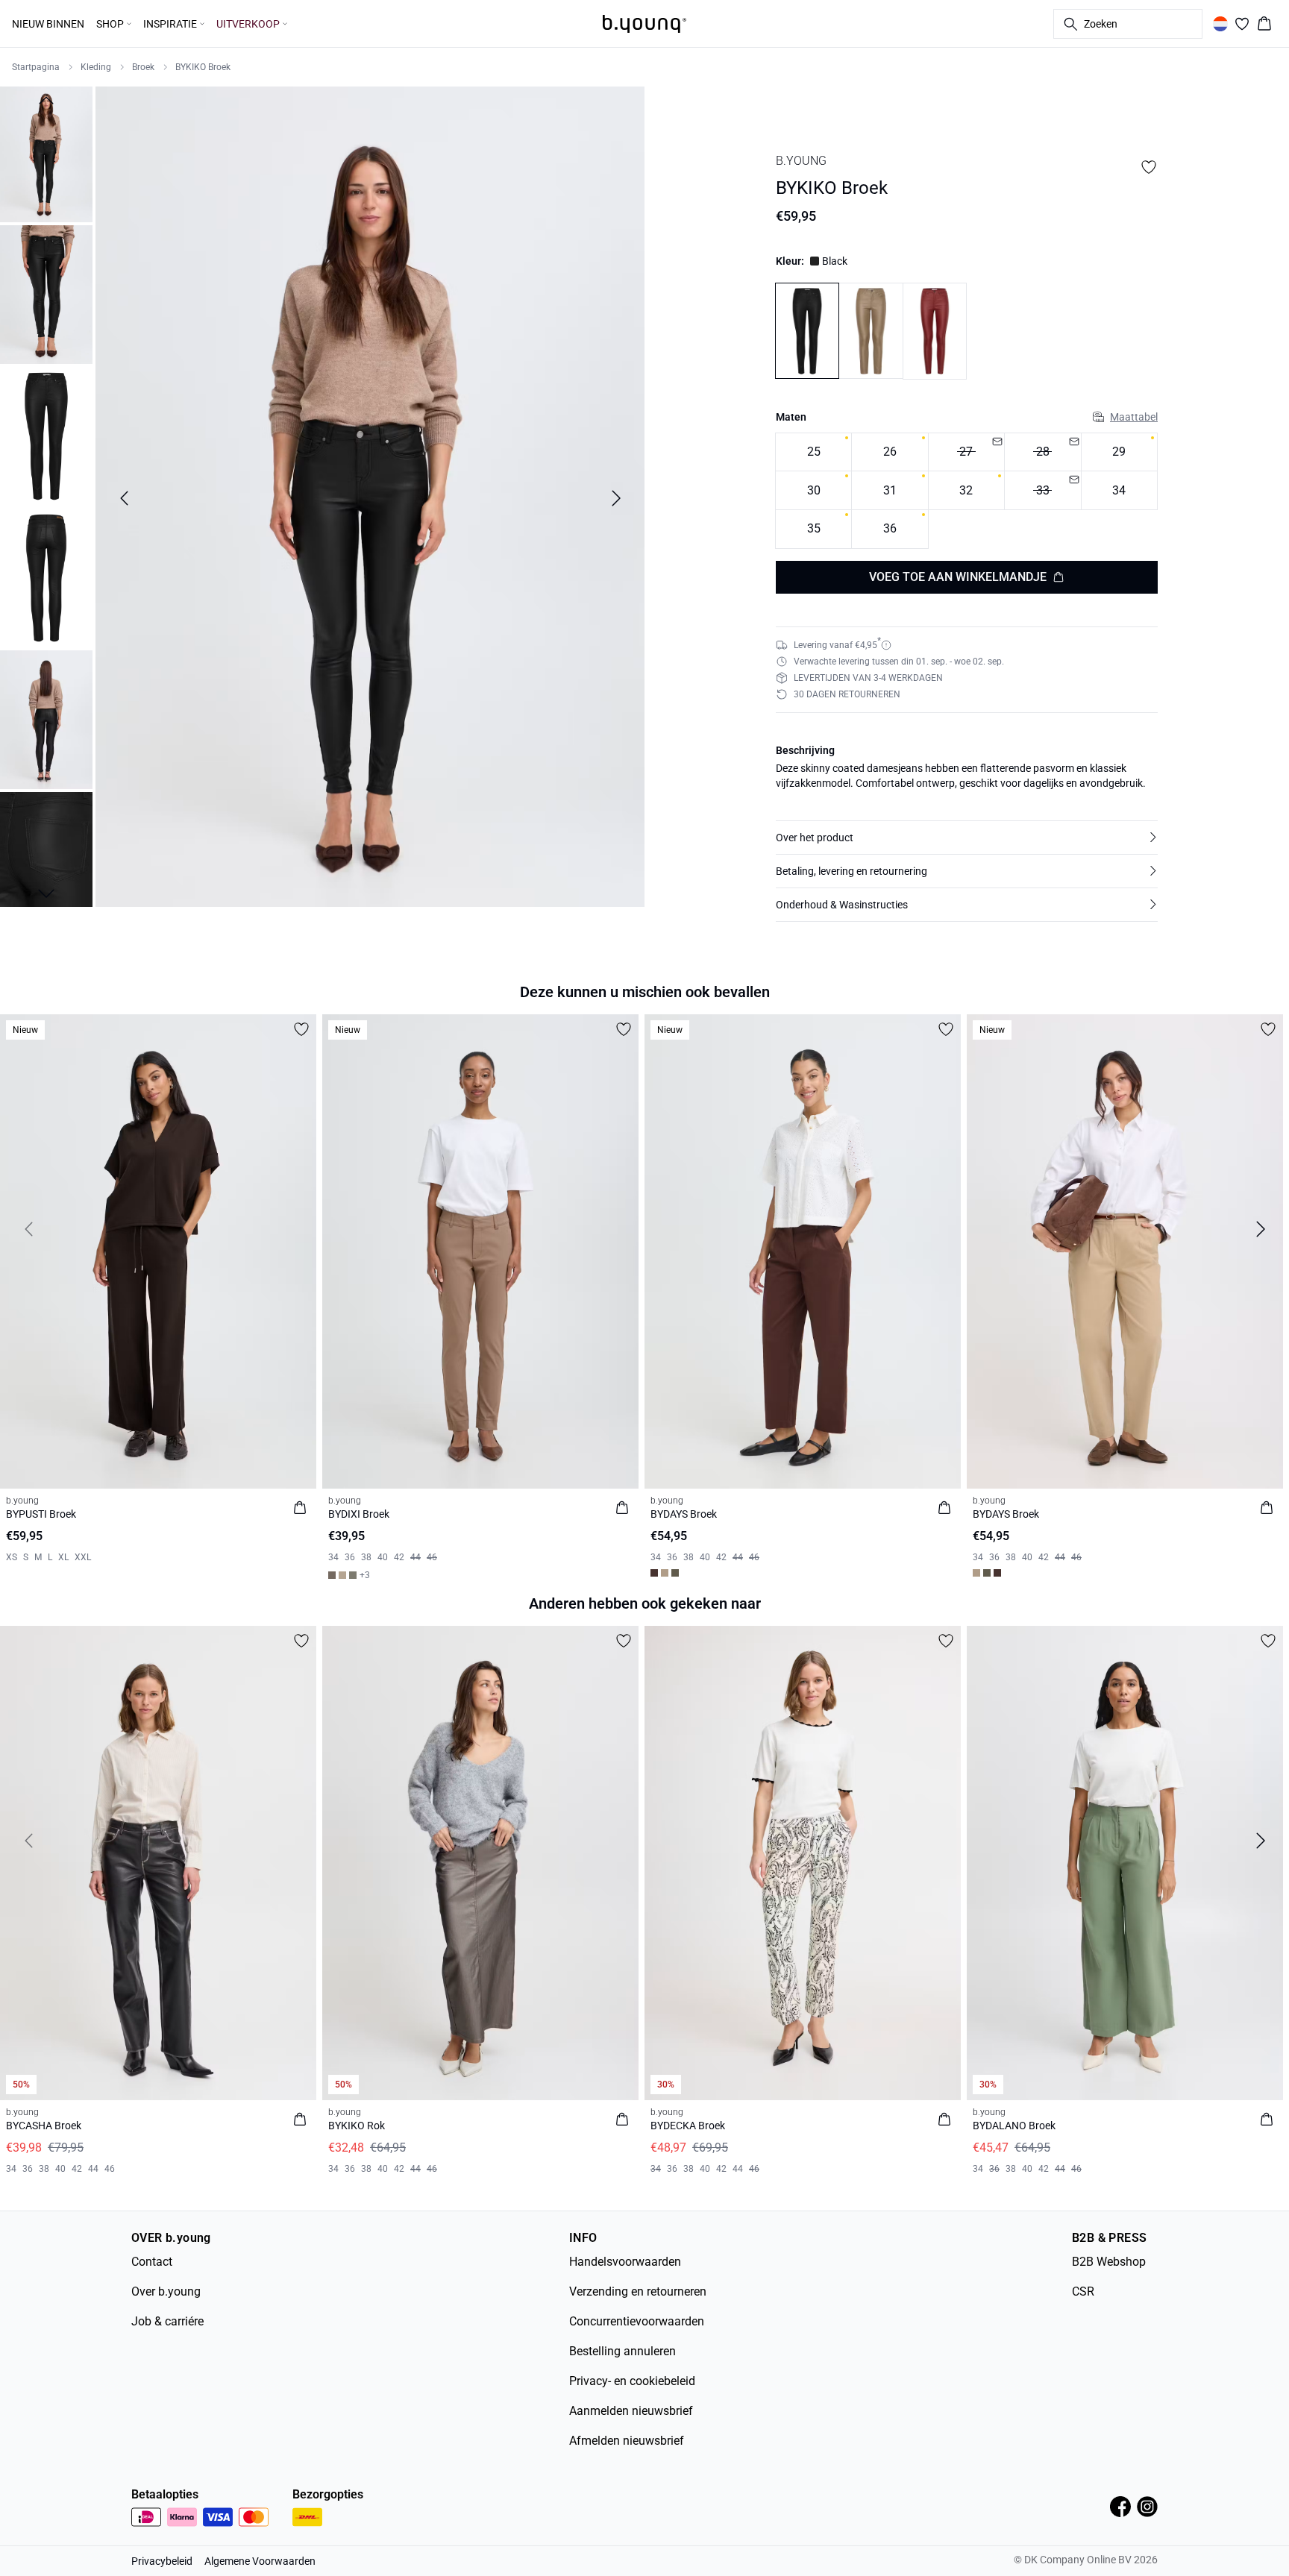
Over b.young (166, 2291)
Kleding (96, 67)
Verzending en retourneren (638, 2291)
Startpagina (36, 67)
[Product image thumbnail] (46, 153)
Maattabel (1134, 417)
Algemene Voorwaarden (260, 2561)
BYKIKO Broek (203, 67)
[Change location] (1220, 24)
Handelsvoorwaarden (625, 2262)
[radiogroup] (967, 491)
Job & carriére (167, 2321)
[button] (967, 838)
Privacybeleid (162, 2561)
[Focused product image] (370, 498)
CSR (1083, 2291)
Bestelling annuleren (622, 2351)
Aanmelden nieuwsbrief (631, 2411)
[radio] (813, 452)
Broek (143, 67)
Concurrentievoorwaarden (637, 2321)
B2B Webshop (1109, 2262)
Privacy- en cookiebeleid (632, 2381)
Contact (152, 2262)
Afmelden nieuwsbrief (627, 2441)
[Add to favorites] (1149, 167)
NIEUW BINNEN (48, 24)
